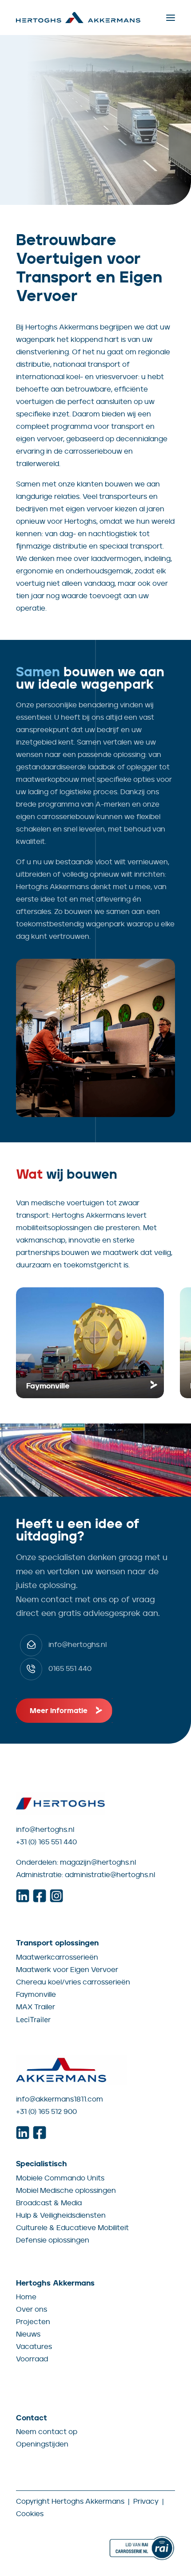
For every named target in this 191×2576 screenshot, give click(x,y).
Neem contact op (47, 2432)
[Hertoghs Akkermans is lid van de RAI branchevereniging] (142, 2548)
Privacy (146, 2501)
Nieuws (28, 2334)
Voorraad (32, 2359)
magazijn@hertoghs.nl (98, 1862)
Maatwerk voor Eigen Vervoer (67, 1970)
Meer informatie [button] (59, 1711)
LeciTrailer (33, 2019)
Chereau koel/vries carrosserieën (73, 1982)
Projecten (33, 2322)
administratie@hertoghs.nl (110, 1875)
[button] (171, 18)
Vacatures (34, 2347)
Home (26, 2297)
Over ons (32, 2309)
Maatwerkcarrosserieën (57, 1957)
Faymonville (36, 1994)
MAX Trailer (36, 2007)
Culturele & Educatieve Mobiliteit (72, 2228)
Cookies (30, 2514)
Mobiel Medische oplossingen (66, 2190)
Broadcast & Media (49, 2203)
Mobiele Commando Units (60, 2178)
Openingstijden (42, 2444)
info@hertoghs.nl (45, 1829)
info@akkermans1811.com (60, 2099)
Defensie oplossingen (53, 2240)
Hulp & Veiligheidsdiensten (61, 2215)
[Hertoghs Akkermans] (78, 18)
